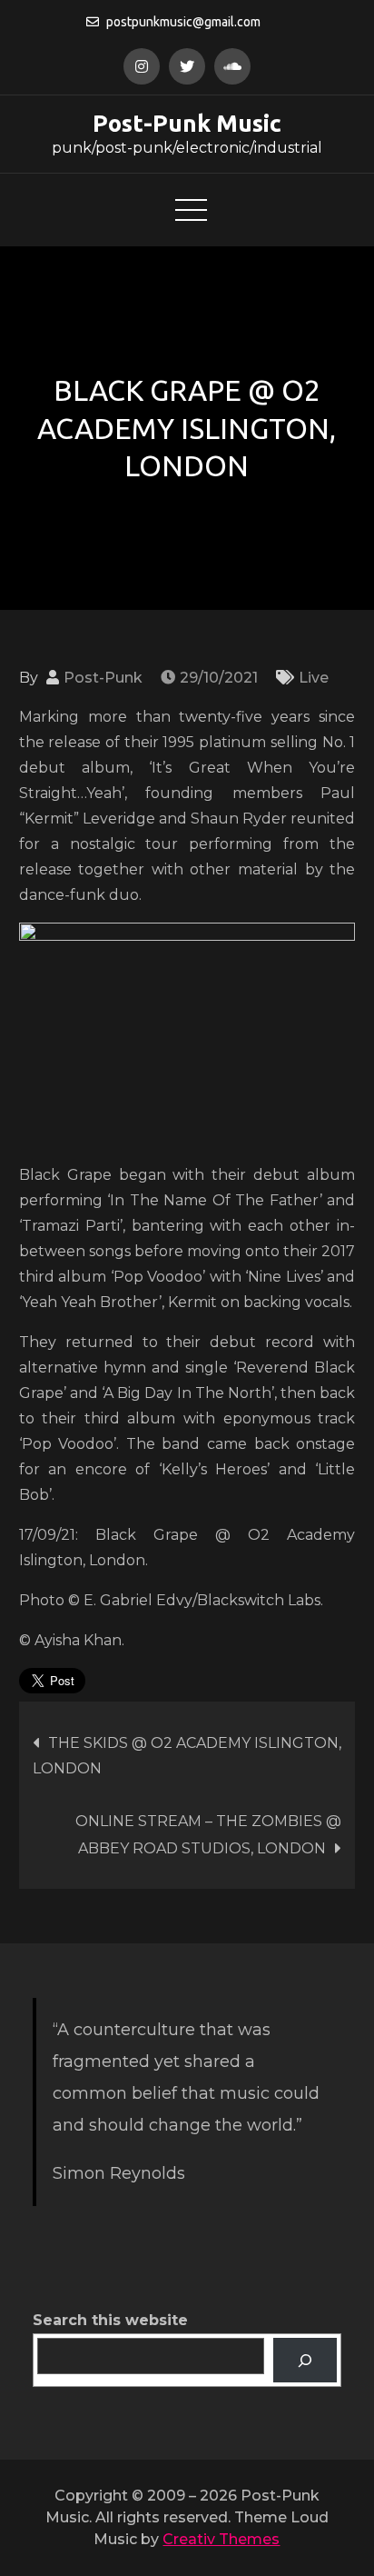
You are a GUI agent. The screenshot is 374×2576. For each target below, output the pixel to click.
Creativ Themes (221, 2539)
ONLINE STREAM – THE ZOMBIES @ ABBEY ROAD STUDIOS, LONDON (208, 1835)
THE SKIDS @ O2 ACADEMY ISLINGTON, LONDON (187, 1756)
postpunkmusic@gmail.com (183, 22)
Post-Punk (103, 678)
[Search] (305, 2360)
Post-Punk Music (187, 123)
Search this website (110, 2320)
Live (314, 678)
